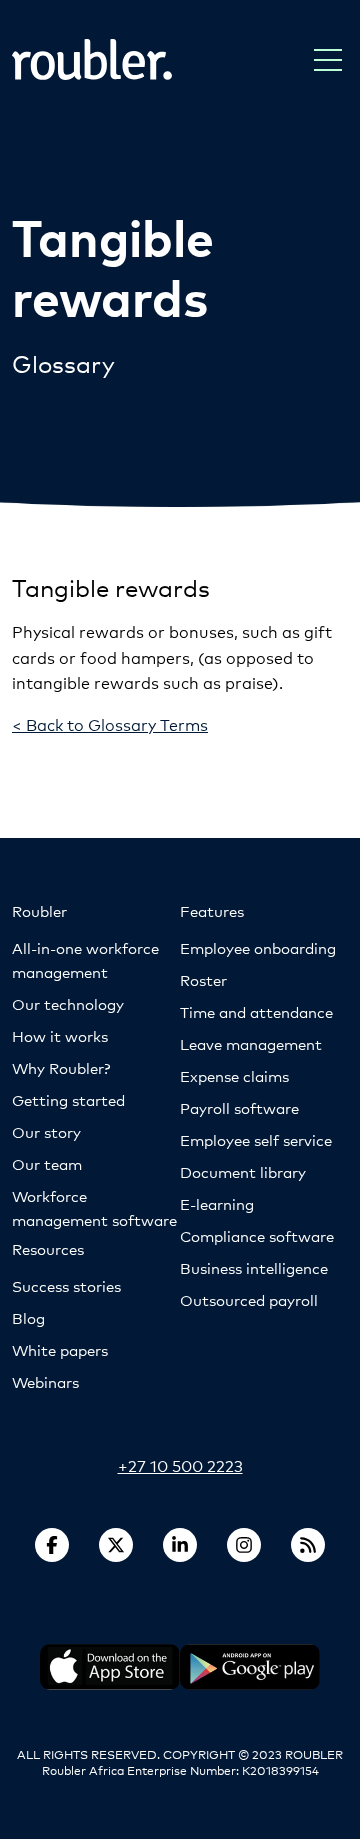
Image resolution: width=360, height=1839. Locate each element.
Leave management (251, 1043)
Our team (47, 1163)
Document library (243, 1171)
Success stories (66, 1285)
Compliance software (257, 1235)
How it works (60, 1035)
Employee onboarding (258, 947)
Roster (203, 979)
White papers (60, 1349)
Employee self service (256, 1139)
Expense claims (234, 1075)
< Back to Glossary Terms (110, 723)
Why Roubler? (61, 1067)
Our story (46, 1131)
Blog (28, 1317)
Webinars (45, 1381)
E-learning (217, 1203)
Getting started (68, 1099)
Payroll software (239, 1107)
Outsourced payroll (249, 1299)
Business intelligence (254, 1267)
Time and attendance (256, 1011)
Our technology (68, 1003)
